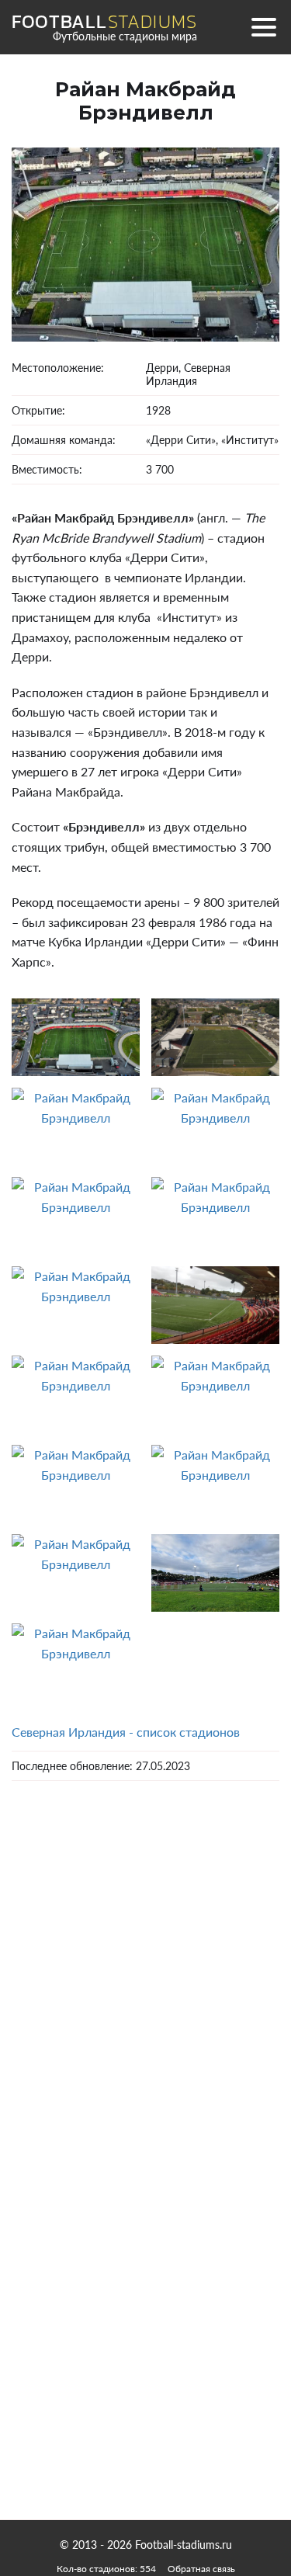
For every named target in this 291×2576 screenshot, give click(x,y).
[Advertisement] (146, 2356)
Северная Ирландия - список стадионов (126, 1732)
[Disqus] (145, 2013)
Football (104, 22)
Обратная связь (201, 2569)
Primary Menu (264, 27)
